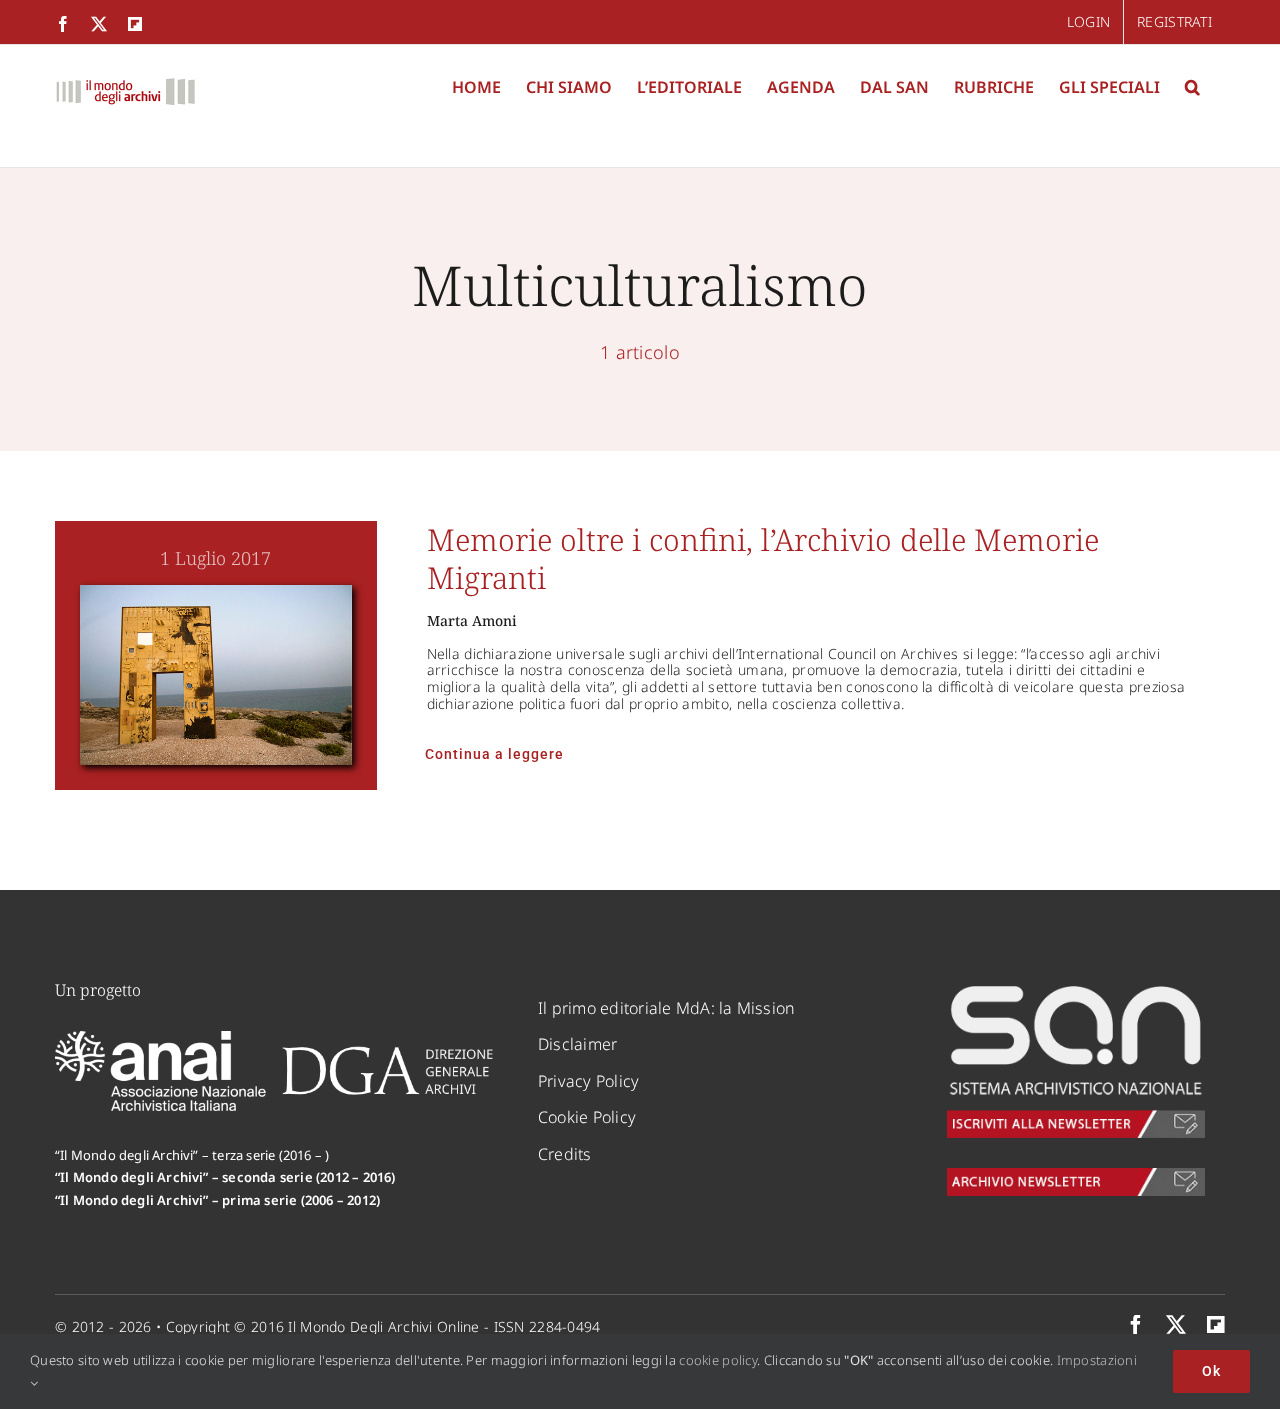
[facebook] (1136, 1325)
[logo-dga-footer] (387, 1053)
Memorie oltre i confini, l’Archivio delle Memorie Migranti (763, 558)
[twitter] (1176, 1325)
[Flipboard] (1216, 1325)
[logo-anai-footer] (162, 1040)
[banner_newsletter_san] (1076, 989)
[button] (1192, 87)
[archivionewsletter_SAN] (1076, 1177)
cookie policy (718, 1360)
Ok (1211, 1371)
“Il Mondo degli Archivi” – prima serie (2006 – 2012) (217, 1200)
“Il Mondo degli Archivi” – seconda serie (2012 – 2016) (225, 1177)
